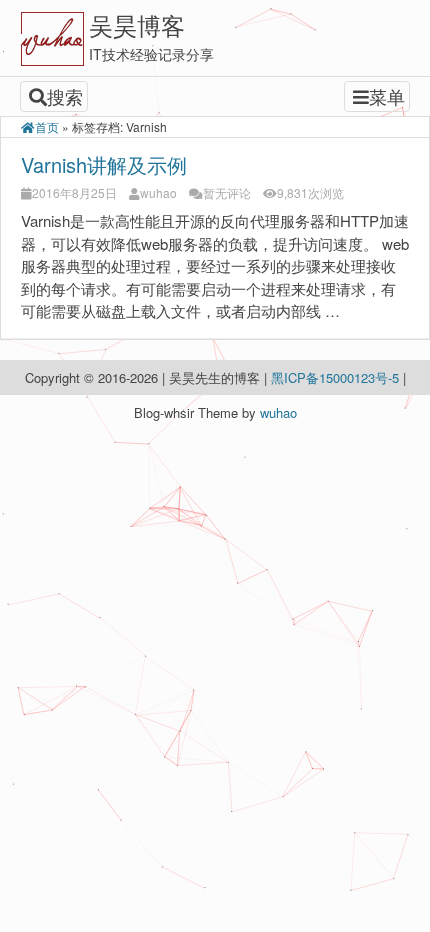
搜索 (65, 96)
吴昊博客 (137, 24)
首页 (47, 126)
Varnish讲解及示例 (104, 164)
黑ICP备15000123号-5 (337, 377)
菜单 (387, 96)
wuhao (158, 192)
